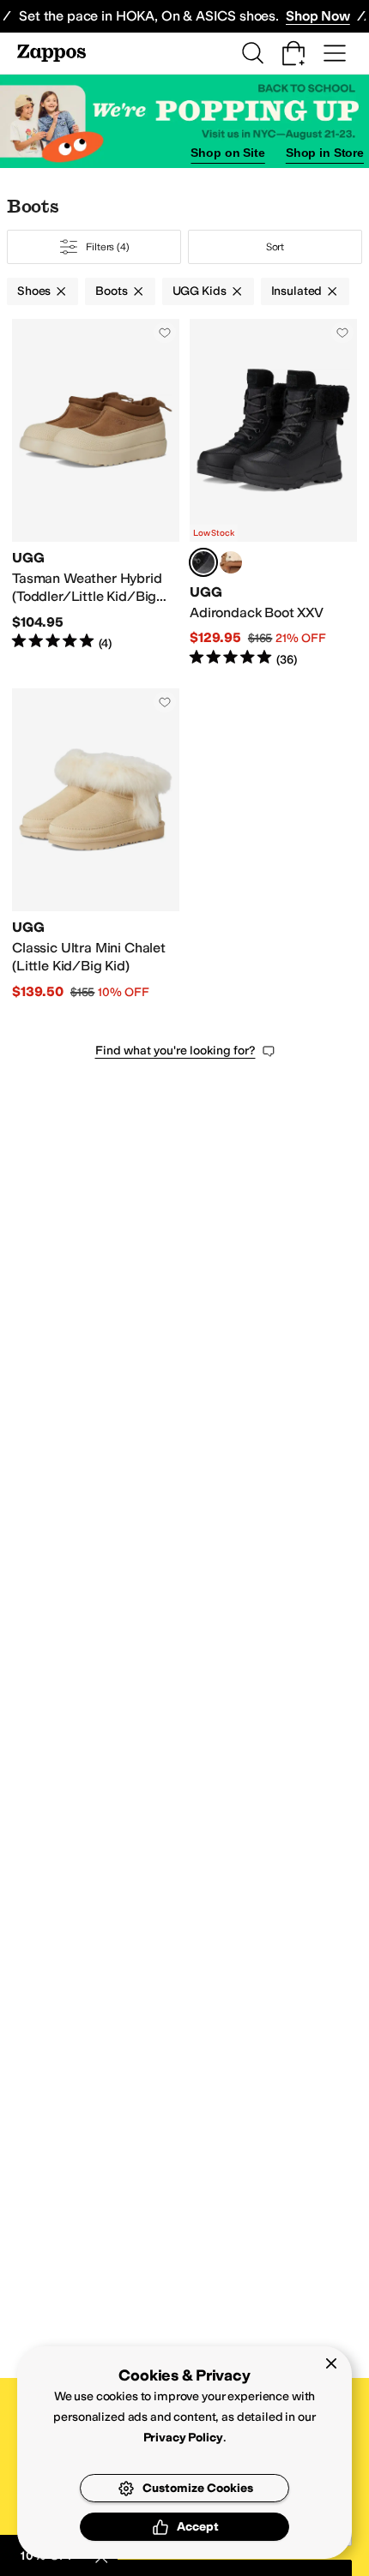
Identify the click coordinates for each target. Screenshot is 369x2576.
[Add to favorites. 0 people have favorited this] (165, 333)
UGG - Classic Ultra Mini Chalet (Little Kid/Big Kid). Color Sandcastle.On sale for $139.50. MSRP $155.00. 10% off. (96, 845)
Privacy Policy (183, 2438)
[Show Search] (252, 53)
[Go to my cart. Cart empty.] (293, 53)
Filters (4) (108, 247)
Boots (111, 291)
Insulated (297, 291)
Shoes (34, 291)
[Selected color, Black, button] (203, 562)
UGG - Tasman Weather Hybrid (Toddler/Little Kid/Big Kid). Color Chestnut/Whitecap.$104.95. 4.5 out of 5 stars (96, 493)
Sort (275, 247)
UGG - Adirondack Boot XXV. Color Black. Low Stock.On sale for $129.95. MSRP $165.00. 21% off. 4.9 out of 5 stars (273, 493)
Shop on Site (227, 153)
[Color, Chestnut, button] (231, 562)
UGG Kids (200, 291)
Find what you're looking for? (175, 1051)
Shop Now (318, 16)
